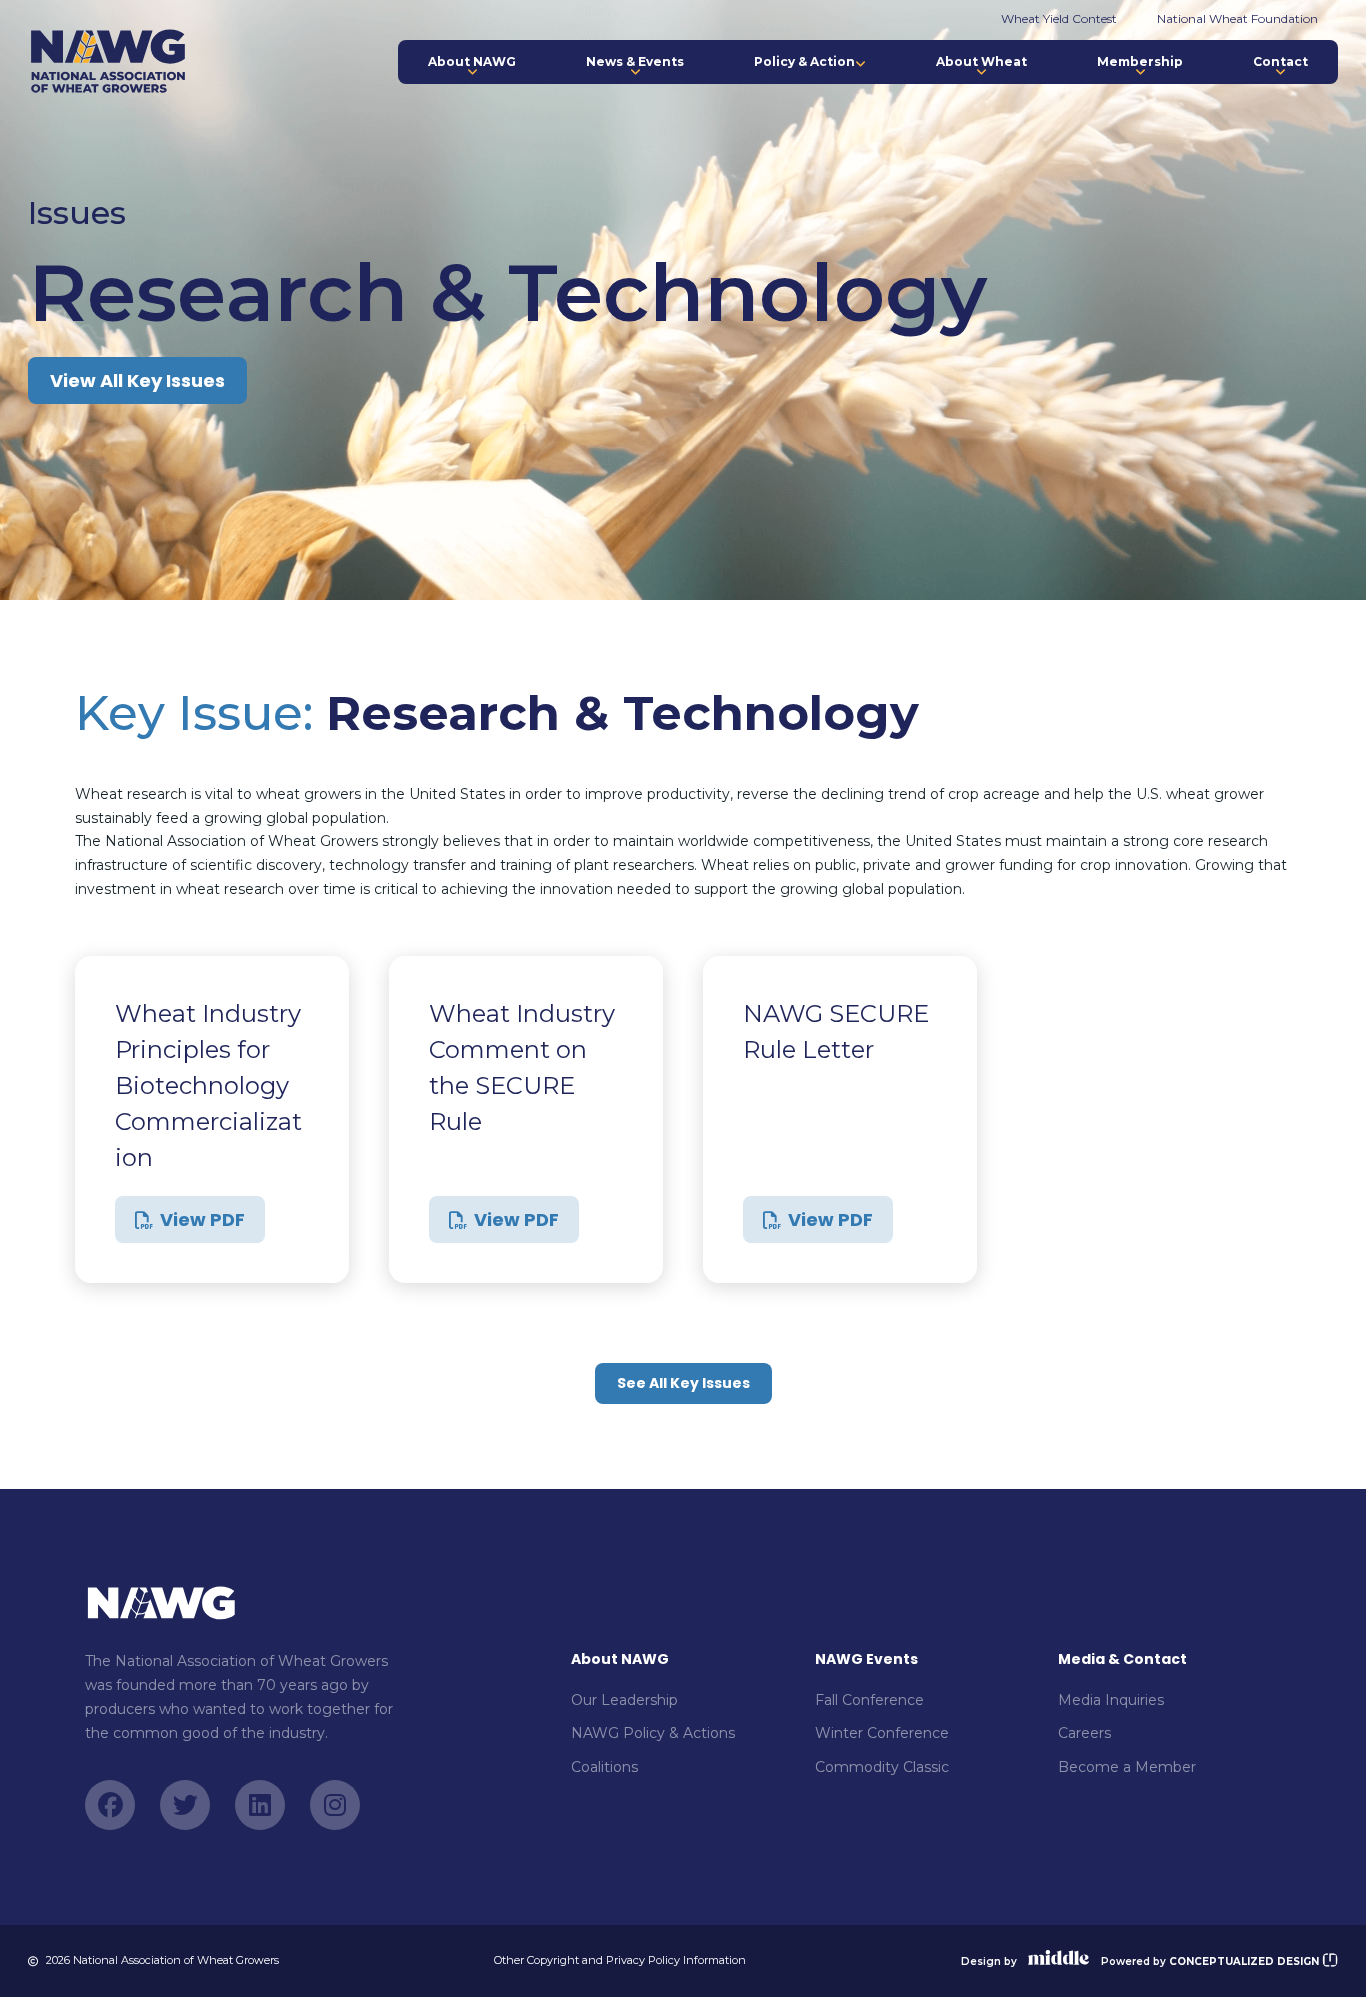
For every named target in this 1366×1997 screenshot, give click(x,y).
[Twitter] (185, 1805)
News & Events (635, 61)
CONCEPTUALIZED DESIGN (1245, 1961)
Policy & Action (804, 61)
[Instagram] (335, 1805)
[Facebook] (110, 1805)
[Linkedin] (260, 1805)
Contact (1280, 61)
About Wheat (981, 61)
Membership (1140, 61)
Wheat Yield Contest (1059, 18)
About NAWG (472, 61)
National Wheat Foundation (1237, 18)
